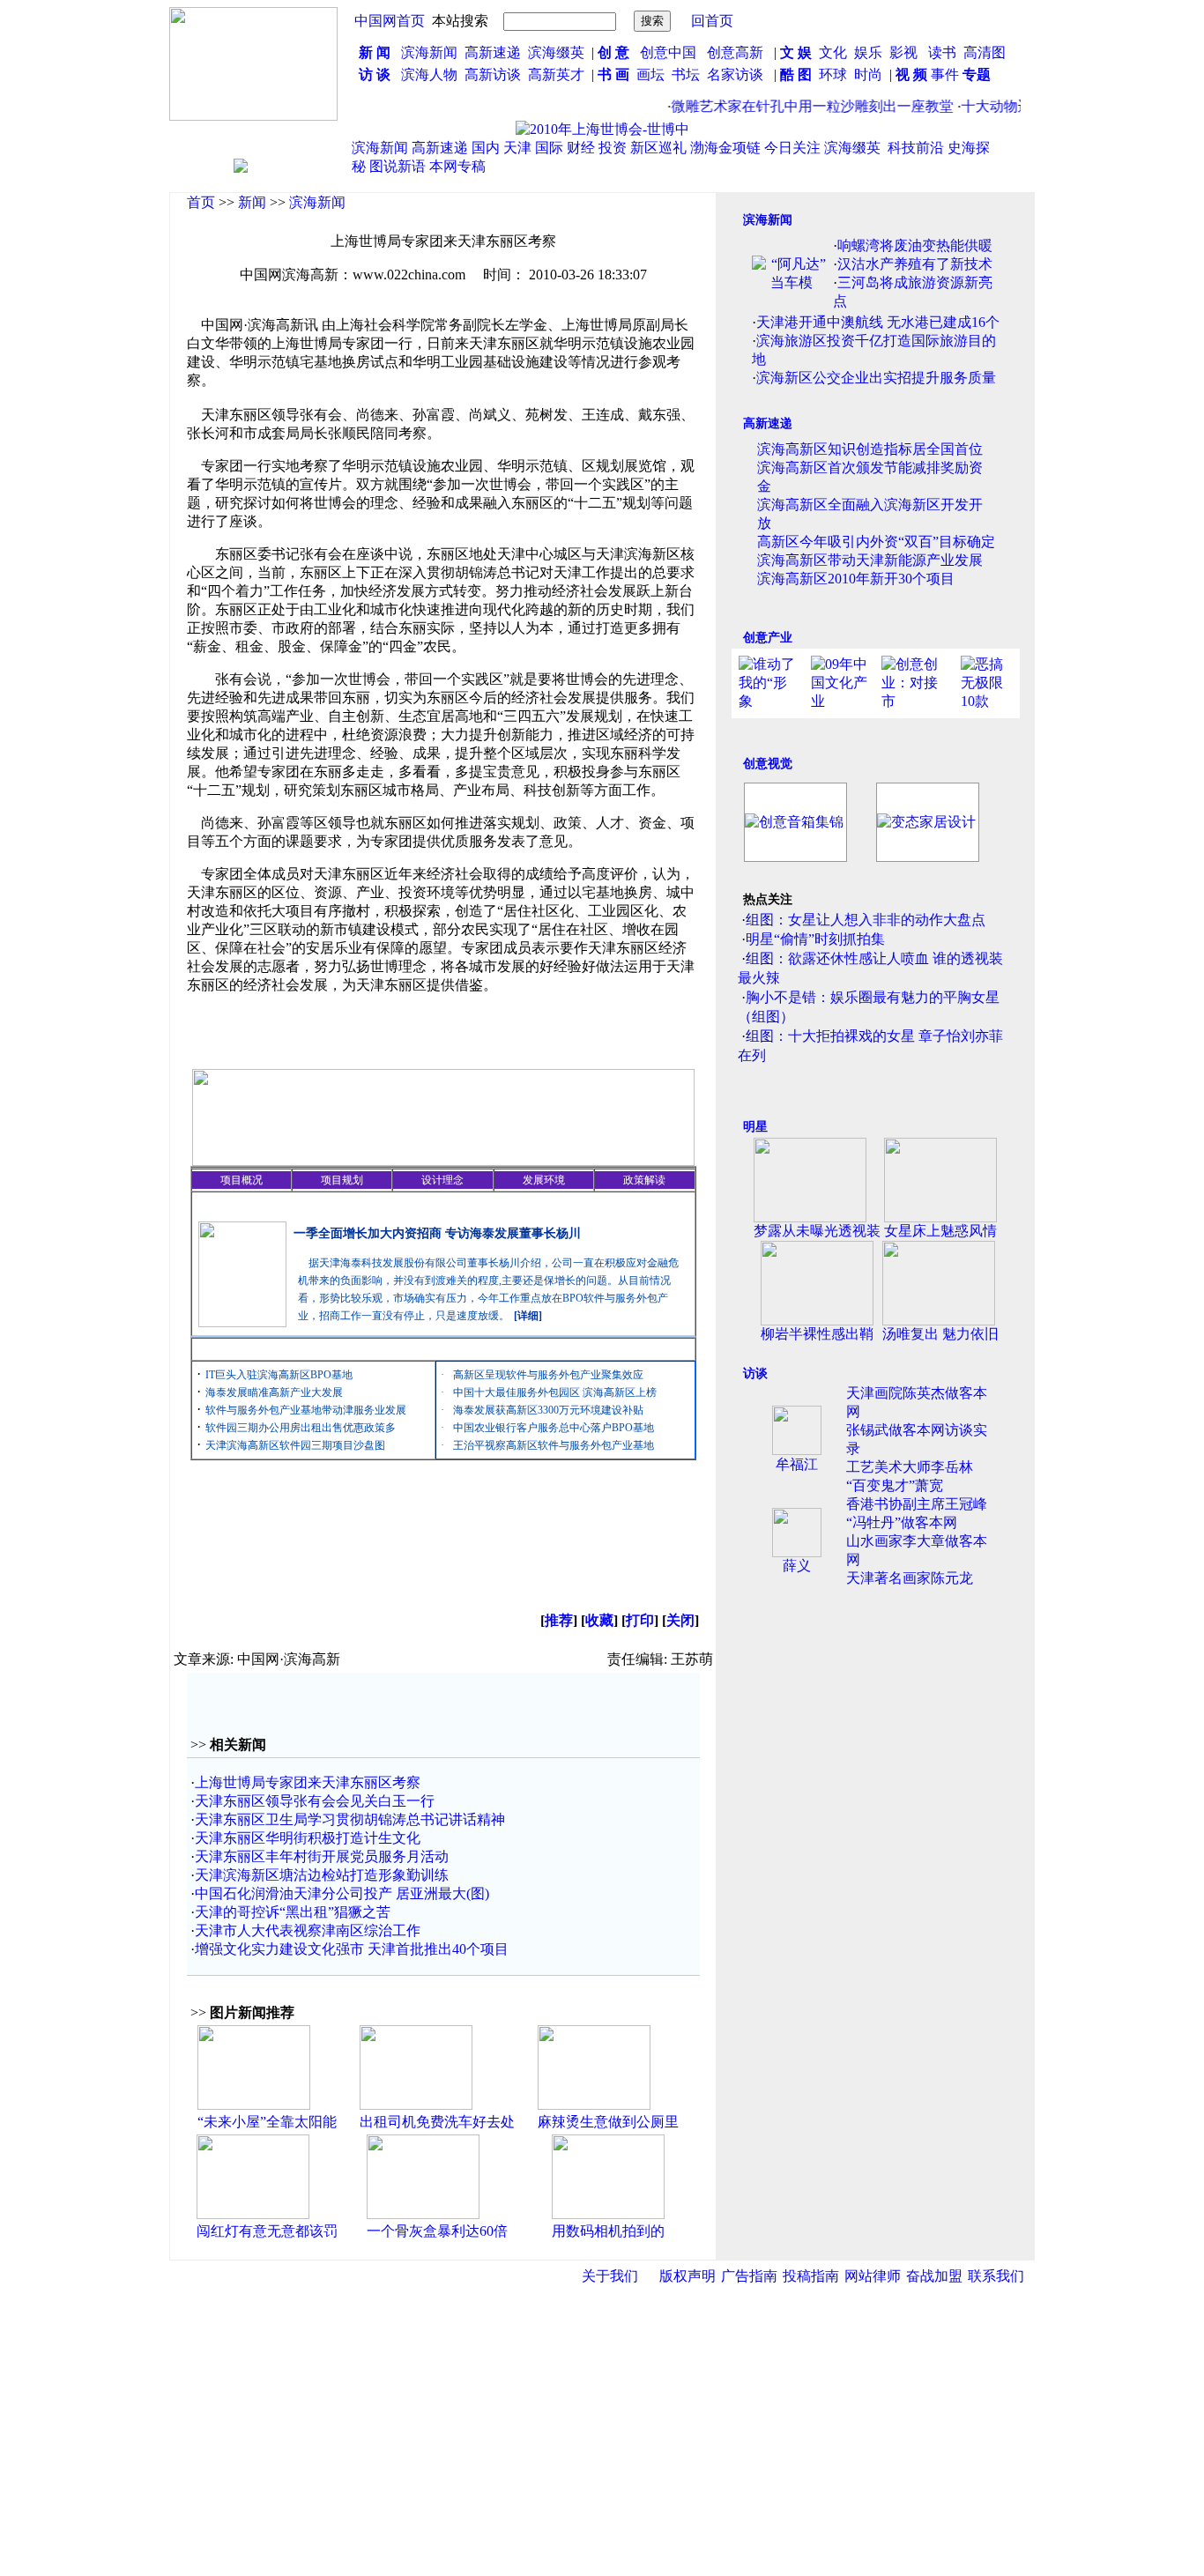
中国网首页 (390, 21)
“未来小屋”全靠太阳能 (267, 2122)
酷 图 (796, 74)
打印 (640, 1620)
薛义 (797, 1566)
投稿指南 (811, 2276)
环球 (833, 74)
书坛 (686, 74)
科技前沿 (916, 148)
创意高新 (737, 52)
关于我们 (610, 2276)
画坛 (650, 74)
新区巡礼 (658, 148)
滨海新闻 (429, 52)
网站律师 (873, 2276)
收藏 (599, 1620)
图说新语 (398, 166)
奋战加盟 (934, 2276)
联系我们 (996, 2276)
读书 (942, 52)
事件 (943, 74)
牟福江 (797, 1464)
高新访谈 (494, 74)
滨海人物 (429, 74)
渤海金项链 (725, 148)
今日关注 (792, 148)
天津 (517, 148)
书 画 (613, 74)
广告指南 (749, 2276)
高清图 (985, 52)
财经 (581, 148)
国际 (549, 148)
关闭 (680, 1620)
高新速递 (493, 52)
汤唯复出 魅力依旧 (940, 1334)
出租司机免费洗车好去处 (437, 2122)
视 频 (911, 74)
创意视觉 (768, 764)
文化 (831, 52)
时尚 (868, 74)
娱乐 (868, 52)
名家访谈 (735, 74)
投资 (613, 148)
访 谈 (375, 74)
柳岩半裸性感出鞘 (817, 1334)
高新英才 (560, 74)
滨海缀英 (556, 52)
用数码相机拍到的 (608, 2231)
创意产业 (768, 638)
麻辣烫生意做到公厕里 (608, 2122)
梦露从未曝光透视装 (817, 1231)
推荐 (559, 1620)
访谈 (755, 1373)
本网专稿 (457, 166)
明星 (755, 1127)
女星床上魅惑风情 (940, 1231)
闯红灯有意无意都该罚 (267, 2231)
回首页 (712, 21)
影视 (905, 52)
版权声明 (687, 2276)
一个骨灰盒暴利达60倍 (437, 2231)
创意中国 (668, 52)
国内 (486, 148)
